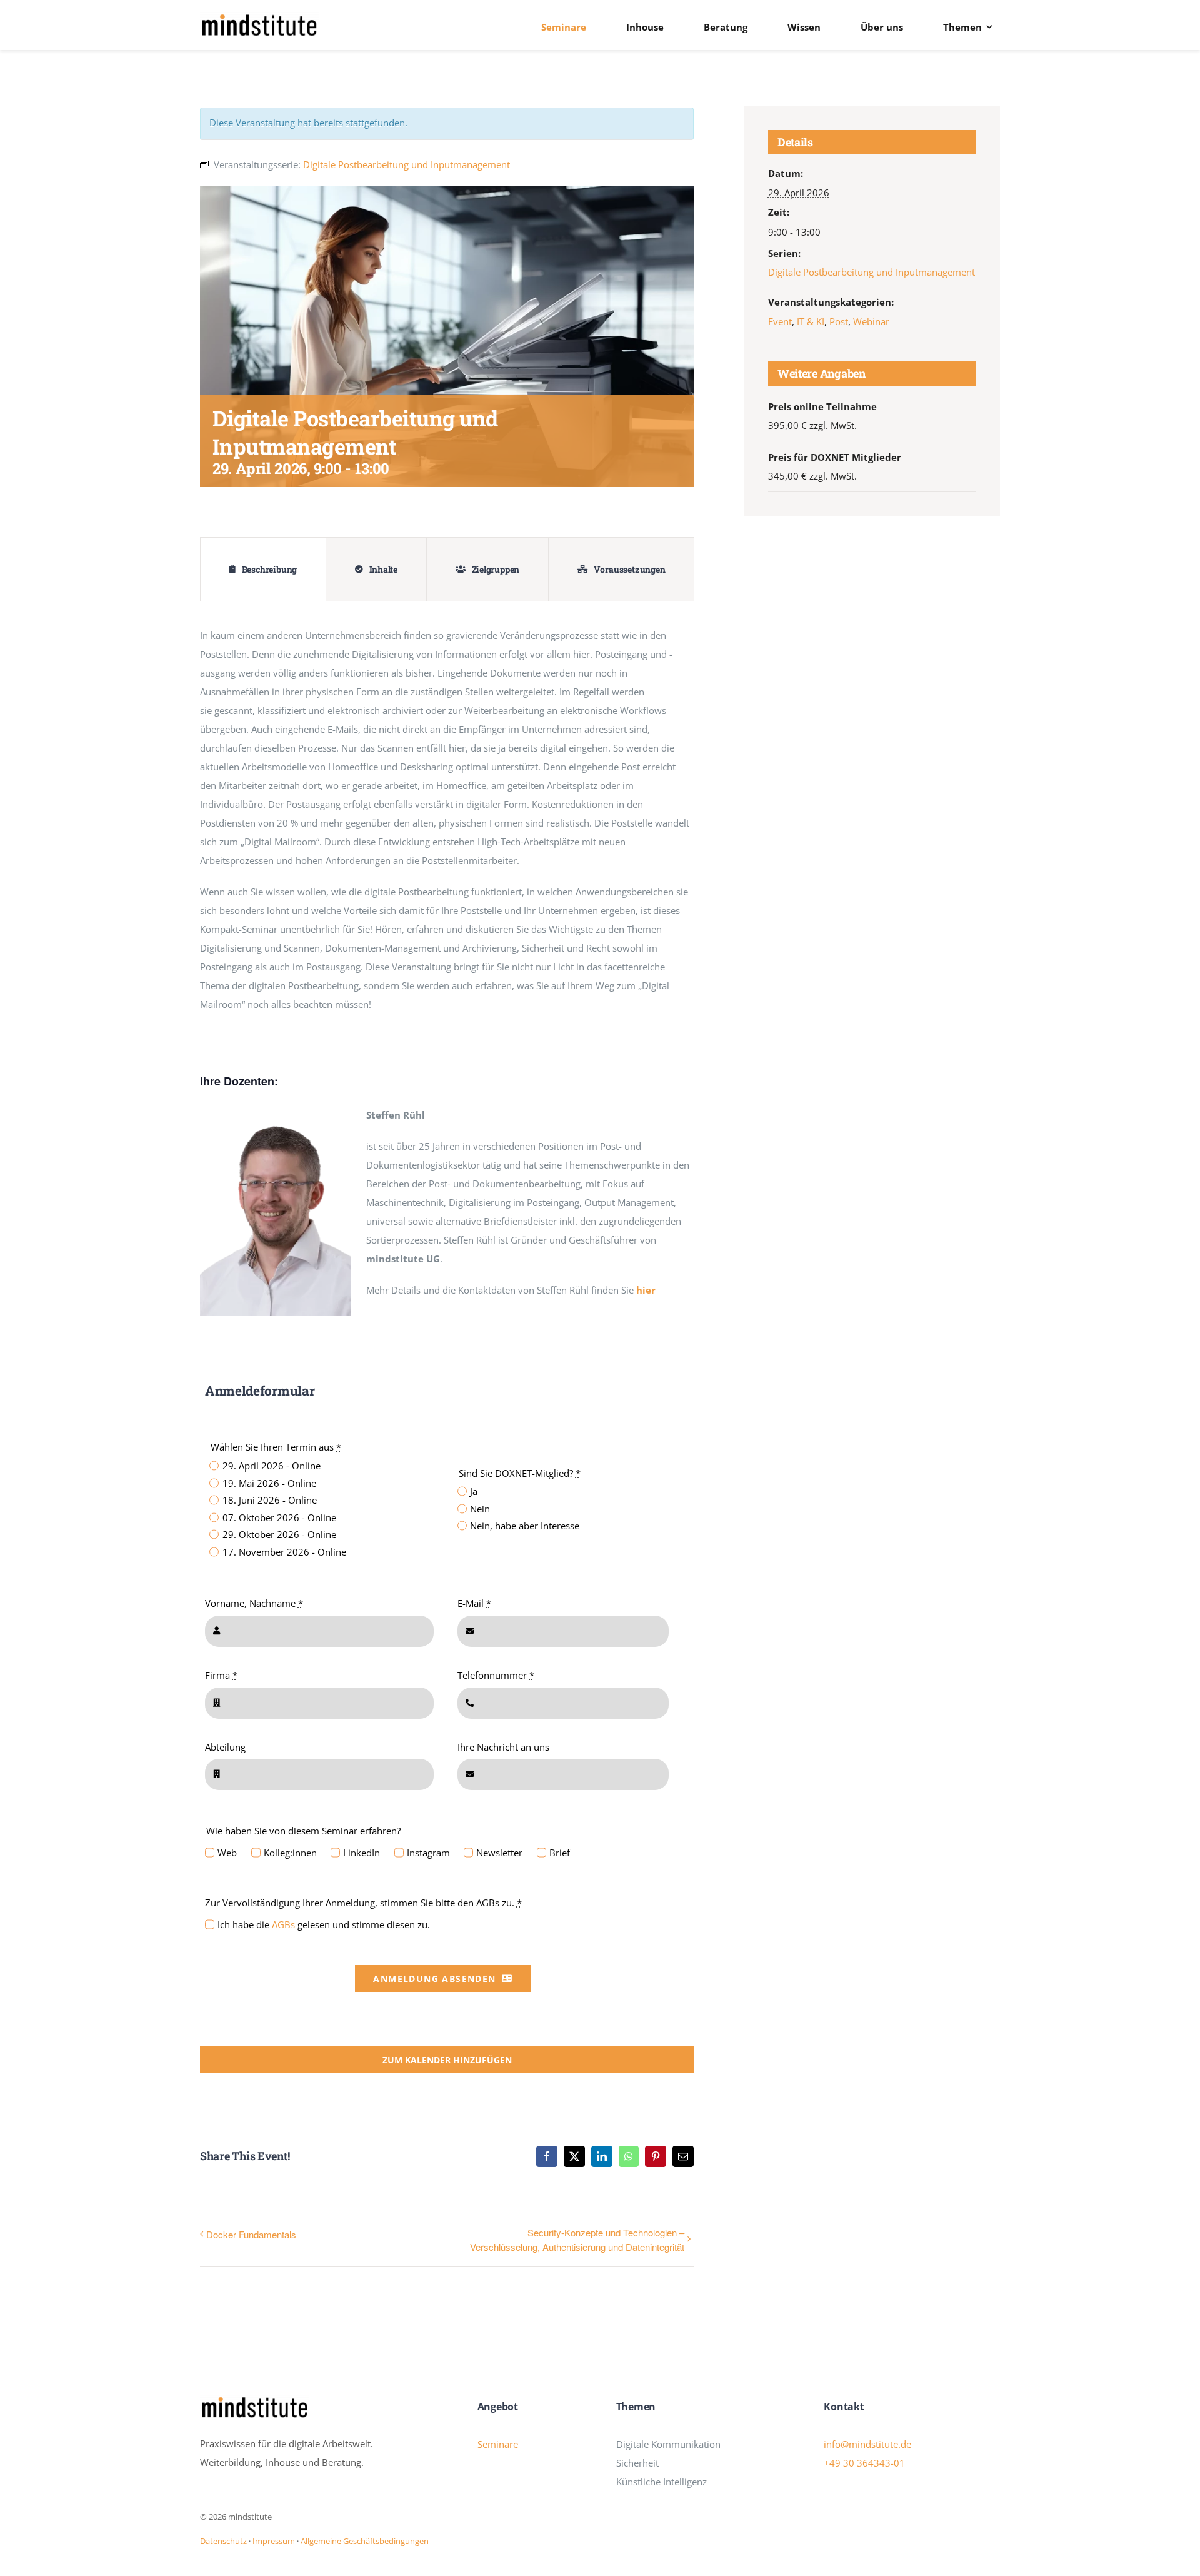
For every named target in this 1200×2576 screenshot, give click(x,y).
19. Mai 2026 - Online (269, 1483)
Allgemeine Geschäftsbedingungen (365, 2541)
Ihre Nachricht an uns (503, 1747)
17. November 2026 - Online (284, 1552)
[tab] (263, 569)
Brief (560, 1853)
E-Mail (474, 1603)
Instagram (428, 1853)
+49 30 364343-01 (864, 2463)
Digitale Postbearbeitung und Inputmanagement (872, 272)
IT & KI (811, 321)
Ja (474, 1491)
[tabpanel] (447, 826)
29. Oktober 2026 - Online (279, 1534)
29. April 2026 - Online (271, 1466)
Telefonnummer (496, 1675)
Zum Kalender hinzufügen (447, 2060)
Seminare (498, 2444)
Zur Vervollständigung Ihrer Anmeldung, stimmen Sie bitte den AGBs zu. (363, 1903)
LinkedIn (362, 1853)
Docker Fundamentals (251, 2234)
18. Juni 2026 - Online (269, 1500)
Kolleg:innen (290, 1853)
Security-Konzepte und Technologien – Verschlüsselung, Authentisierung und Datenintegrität (577, 2240)
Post (839, 321)
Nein (480, 1509)
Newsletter (499, 1853)
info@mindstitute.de (867, 2444)
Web (227, 1853)
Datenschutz (223, 2541)
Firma (221, 1675)
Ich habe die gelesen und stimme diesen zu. (324, 1924)
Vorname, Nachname (254, 1603)
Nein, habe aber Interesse (525, 1526)
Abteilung (225, 1747)
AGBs (283, 1924)
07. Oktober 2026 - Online (279, 1517)
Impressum (274, 2541)
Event (780, 321)
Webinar (871, 321)
